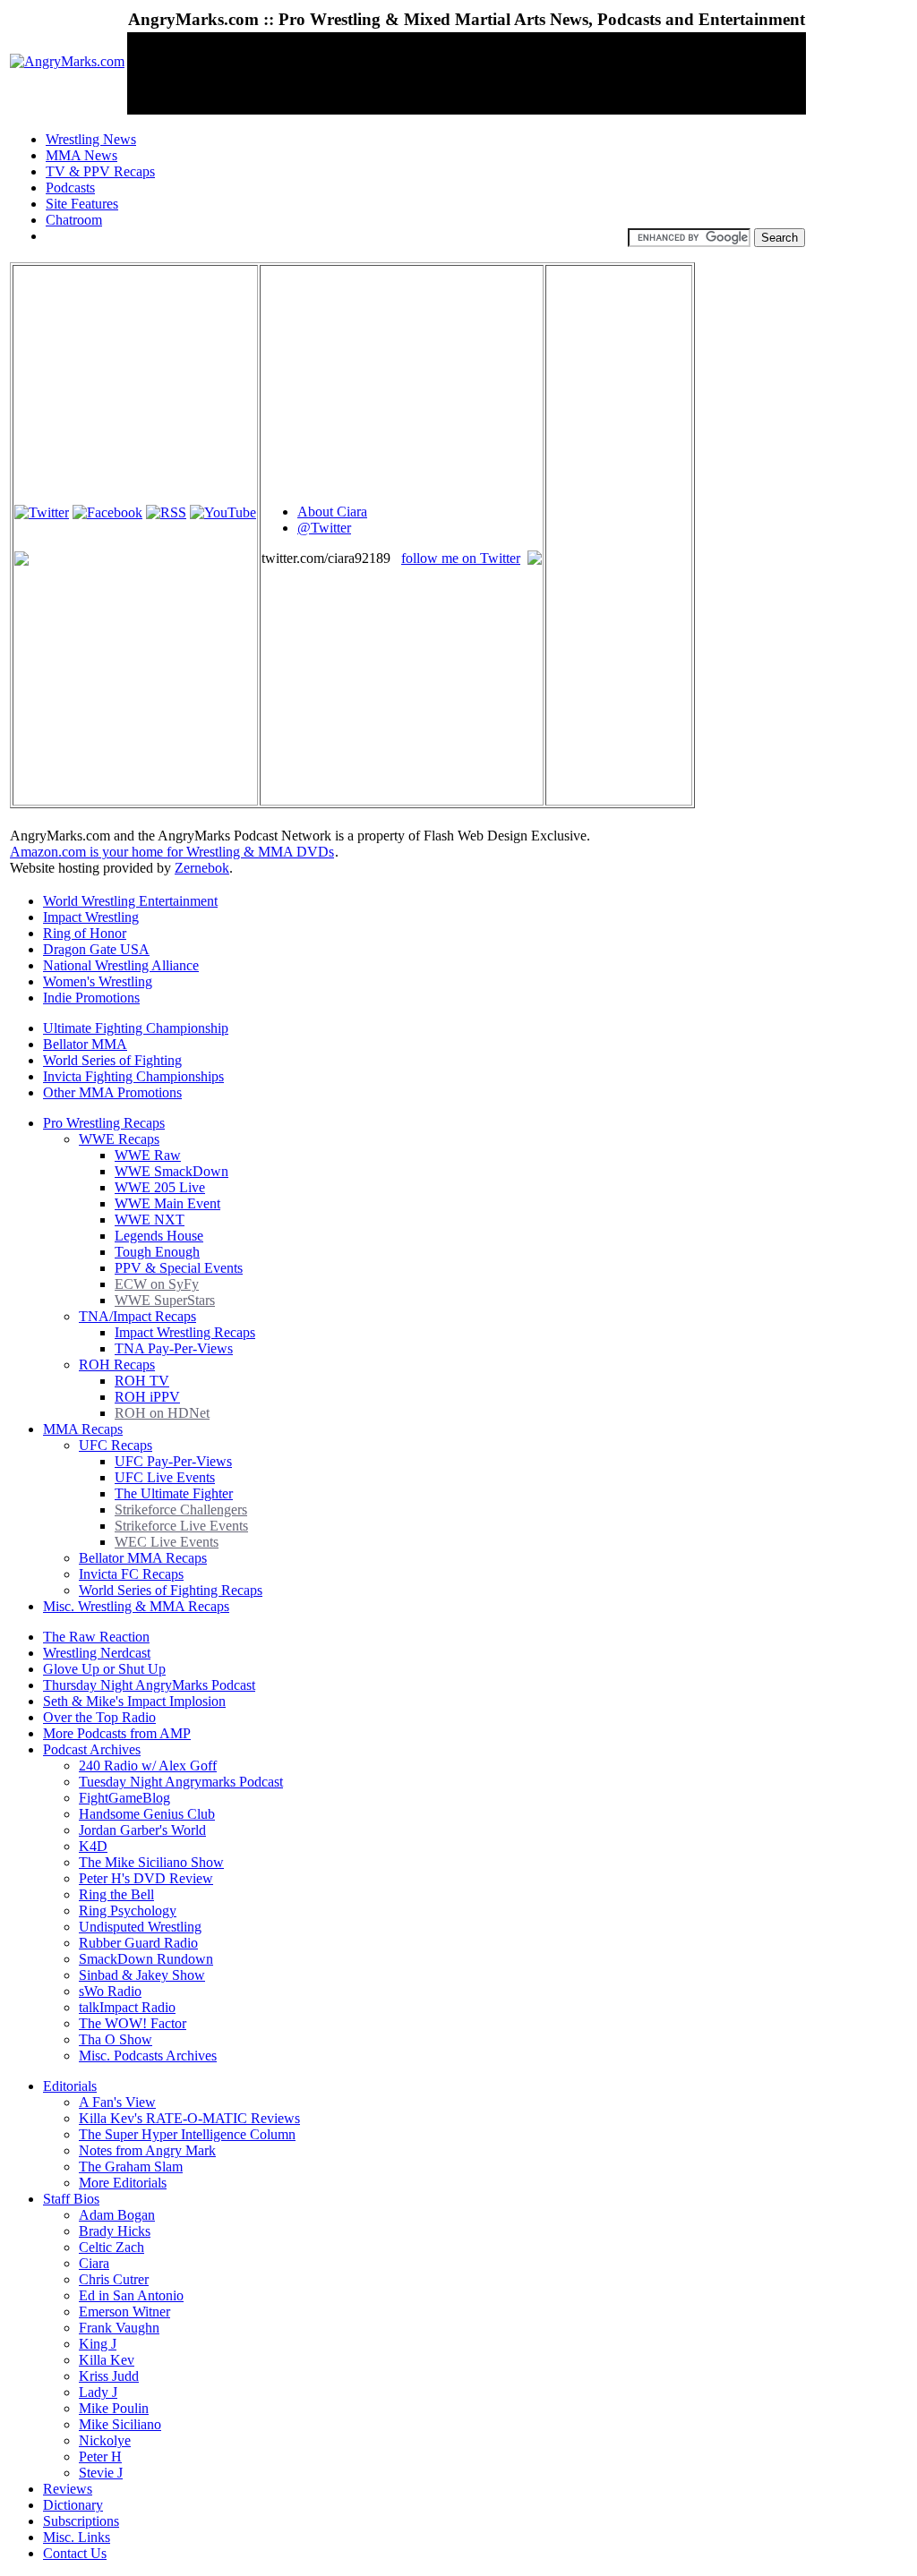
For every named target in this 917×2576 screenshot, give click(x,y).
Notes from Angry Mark (147, 2150)
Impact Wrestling (91, 917)
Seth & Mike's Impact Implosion (134, 1701)
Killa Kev (107, 2360)
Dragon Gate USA (96, 949)
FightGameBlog (124, 1798)
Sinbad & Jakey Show (142, 1975)
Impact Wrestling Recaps (185, 1332)
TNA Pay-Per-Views (174, 1348)
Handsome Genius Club (147, 1814)
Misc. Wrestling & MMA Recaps (136, 1606)
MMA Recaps (83, 1429)
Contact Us (75, 2553)
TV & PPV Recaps (100, 171)
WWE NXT (150, 1220)
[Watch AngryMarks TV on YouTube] (223, 512)
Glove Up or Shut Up (104, 1669)
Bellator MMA (85, 1044)
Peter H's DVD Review (146, 1878)
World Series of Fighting (112, 1060)
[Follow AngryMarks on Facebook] (107, 512)
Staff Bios (71, 2199)
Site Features (82, 204)
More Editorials (123, 2183)
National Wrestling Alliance (121, 965)
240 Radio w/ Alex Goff (148, 1766)
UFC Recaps (116, 1445)
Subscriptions (81, 2521)
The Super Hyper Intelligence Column (187, 2134)
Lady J (98, 2392)
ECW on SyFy (157, 1284)
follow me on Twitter (461, 558)
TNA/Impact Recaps (137, 1316)
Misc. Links (77, 2537)
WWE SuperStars (165, 1300)
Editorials (70, 2086)
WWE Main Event (167, 1203)
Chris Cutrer (114, 2279)
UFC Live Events (165, 1477)
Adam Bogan (117, 2215)
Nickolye (105, 2440)
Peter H (100, 2457)
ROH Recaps (117, 1365)
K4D (93, 1846)
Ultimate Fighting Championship (136, 1028)
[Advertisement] (454, 73)
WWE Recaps (119, 1139)
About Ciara (332, 512)
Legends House (159, 1236)
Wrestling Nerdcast (97, 1653)
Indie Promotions (91, 998)
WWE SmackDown (171, 1171)
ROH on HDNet (162, 1413)
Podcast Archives (92, 1749)
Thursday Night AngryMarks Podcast (149, 1685)
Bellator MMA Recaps (143, 1558)
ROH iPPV (147, 1397)
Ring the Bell (116, 1894)
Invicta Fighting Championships (133, 1076)
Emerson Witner (124, 2312)
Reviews (68, 2489)
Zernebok (202, 868)
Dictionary (73, 2505)
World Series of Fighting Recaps (171, 1590)
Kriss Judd (109, 2376)
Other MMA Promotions (112, 1092)
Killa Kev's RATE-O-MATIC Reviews (189, 2118)
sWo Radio (110, 1991)
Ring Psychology (128, 1911)
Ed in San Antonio (131, 2295)
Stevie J (101, 2473)
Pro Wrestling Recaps (104, 1123)
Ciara (94, 2263)
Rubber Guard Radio (138, 1943)
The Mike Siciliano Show (151, 1862)
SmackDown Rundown (146, 1959)
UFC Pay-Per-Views (173, 1461)
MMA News (81, 155)
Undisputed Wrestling (140, 1927)
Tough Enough (157, 1252)
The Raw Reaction (96, 1637)
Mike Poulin (114, 2408)
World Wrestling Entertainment (130, 901)
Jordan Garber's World (142, 1830)
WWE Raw (148, 1155)
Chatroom (74, 220)
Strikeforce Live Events (181, 1526)
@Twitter (324, 528)
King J (98, 2344)
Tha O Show (116, 2039)
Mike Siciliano (120, 2424)
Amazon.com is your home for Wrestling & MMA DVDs (172, 852)
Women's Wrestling (98, 981)
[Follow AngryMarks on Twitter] (42, 512)
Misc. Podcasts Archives (148, 2056)
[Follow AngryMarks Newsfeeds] (166, 512)
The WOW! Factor (133, 2023)
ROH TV (142, 1381)
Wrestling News (91, 139)
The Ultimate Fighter (174, 1493)
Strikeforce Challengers (181, 1510)
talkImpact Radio (127, 2007)
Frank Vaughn (119, 2328)
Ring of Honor (85, 933)
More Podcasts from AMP (117, 1733)
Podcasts (70, 188)
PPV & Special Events (179, 1268)
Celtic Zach (111, 2247)
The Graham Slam (131, 2167)
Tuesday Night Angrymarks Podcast (181, 1782)
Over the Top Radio (99, 1717)
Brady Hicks (115, 2231)
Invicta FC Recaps (131, 1574)
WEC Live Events (167, 1542)
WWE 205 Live (160, 1187)
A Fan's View (117, 2102)
